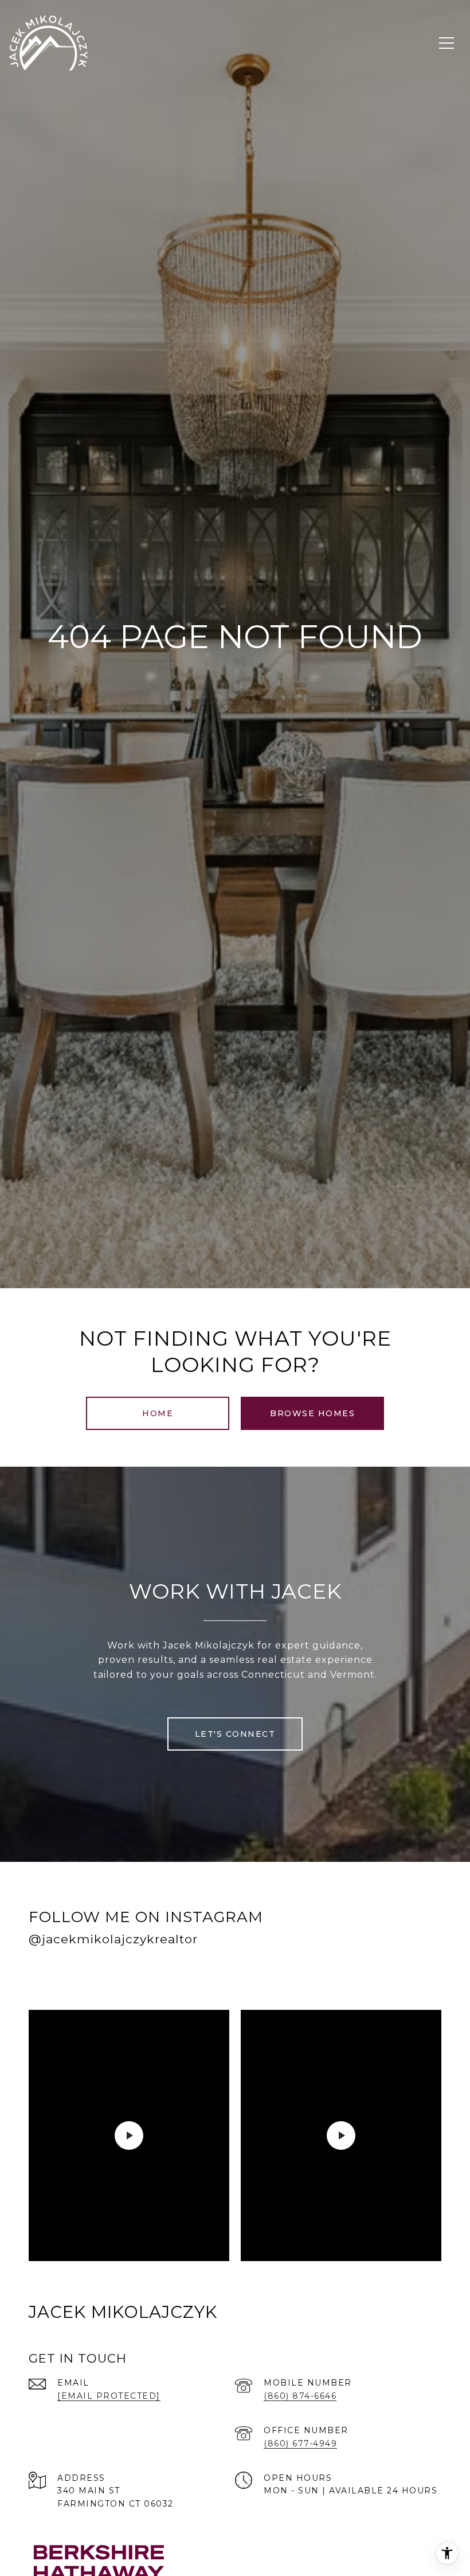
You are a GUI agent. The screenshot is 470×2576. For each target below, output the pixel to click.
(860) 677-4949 (300, 2444)
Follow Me (294, 1976)
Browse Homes (312, 1413)
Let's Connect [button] (235, 1734)
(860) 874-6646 (300, 2396)
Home (158, 1413)
